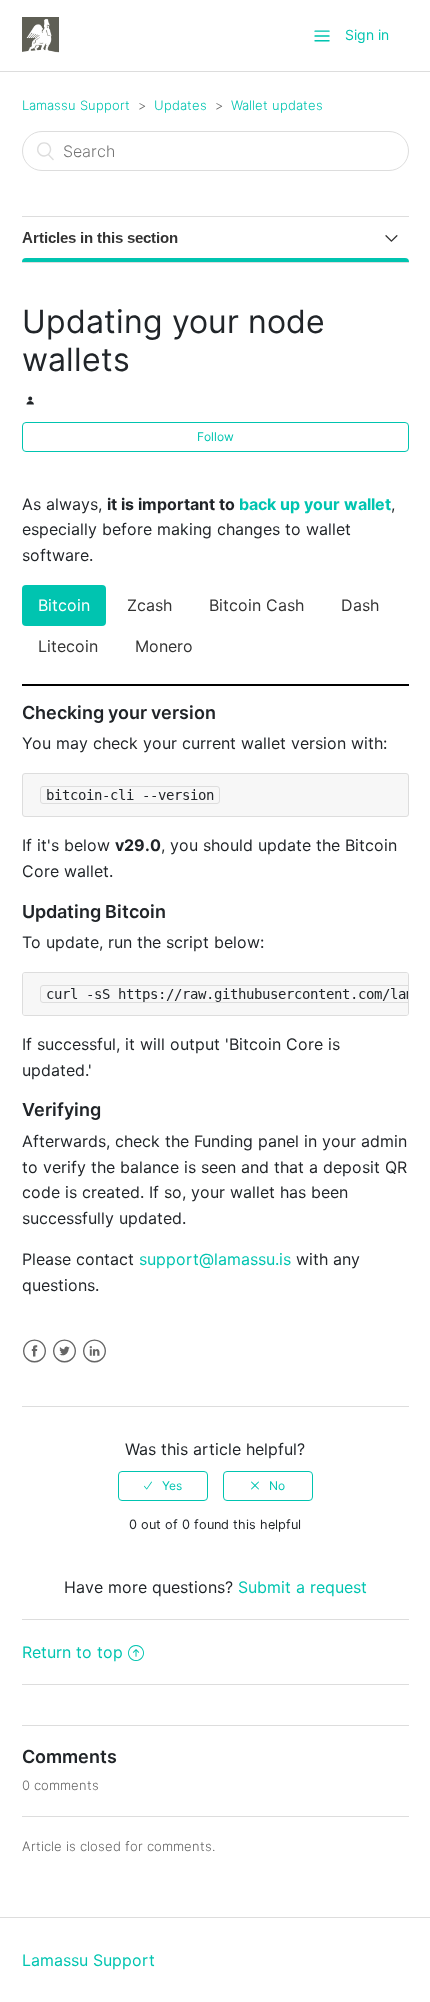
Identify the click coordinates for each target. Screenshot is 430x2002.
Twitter (64, 1351)
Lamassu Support (76, 105)
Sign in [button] (367, 34)
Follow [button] (215, 436)
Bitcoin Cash (256, 605)
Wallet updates (277, 105)
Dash (360, 605)
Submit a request (302, 1587)
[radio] (163, 1486)
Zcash (149, 605)
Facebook (34, 1351)
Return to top (72, 1652)
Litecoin (68, 646)
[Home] (40, 34)
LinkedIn (94, 1351)
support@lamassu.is (215, 1259)
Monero (164, 646)
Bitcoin (64, 605)
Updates (180, 105)
